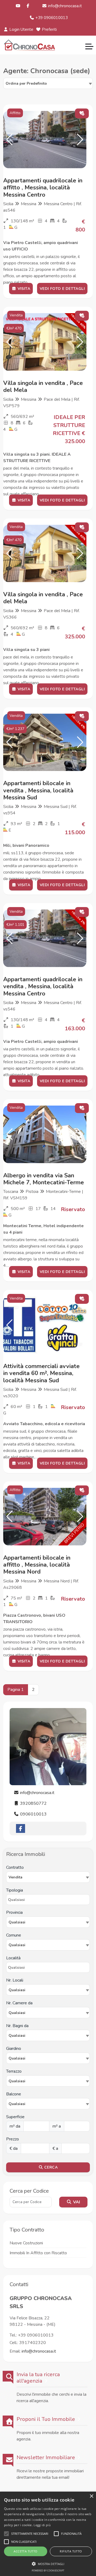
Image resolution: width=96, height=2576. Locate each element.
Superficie (15, 2117)
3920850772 (33, 1803)
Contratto (15, 1867)
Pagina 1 (16, 1690)
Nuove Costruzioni (26, 2243)
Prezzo (13, 2139)
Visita (23, 289)
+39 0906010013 (51, 18)
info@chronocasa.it (64, 6)
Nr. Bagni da (17, 2026)
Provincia (14, 1912)
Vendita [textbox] (15, 1877)
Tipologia (15, 1890)
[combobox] (48, 83)
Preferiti (49, 29)
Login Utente (21, 29)
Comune (14, 1935)
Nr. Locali (15, 1980)
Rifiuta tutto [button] (71, 2551)
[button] (9, 140)
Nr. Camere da (19, 2003)
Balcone (14, 2094)
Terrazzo (14, 2071)
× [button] (91, 2496)
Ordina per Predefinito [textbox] (26, 83)
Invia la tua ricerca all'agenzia (38, 2378)
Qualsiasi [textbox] (17, 1990)
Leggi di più (42, 2525)
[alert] (48, 2534)
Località (13, 1958)
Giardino (14, 2049)
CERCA (50, 2167)
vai (76, 2202)
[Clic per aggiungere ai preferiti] (82, 113)
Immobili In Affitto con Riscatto (38, 2253)
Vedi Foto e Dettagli (62, 289)
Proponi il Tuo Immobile (46, 2419)
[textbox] (48, 1922)
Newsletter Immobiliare (46, 2458)
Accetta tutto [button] (25, 2551)
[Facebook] (28, 6)
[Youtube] (18, 6)
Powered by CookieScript (48, 2571)
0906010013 (33, 1814)
